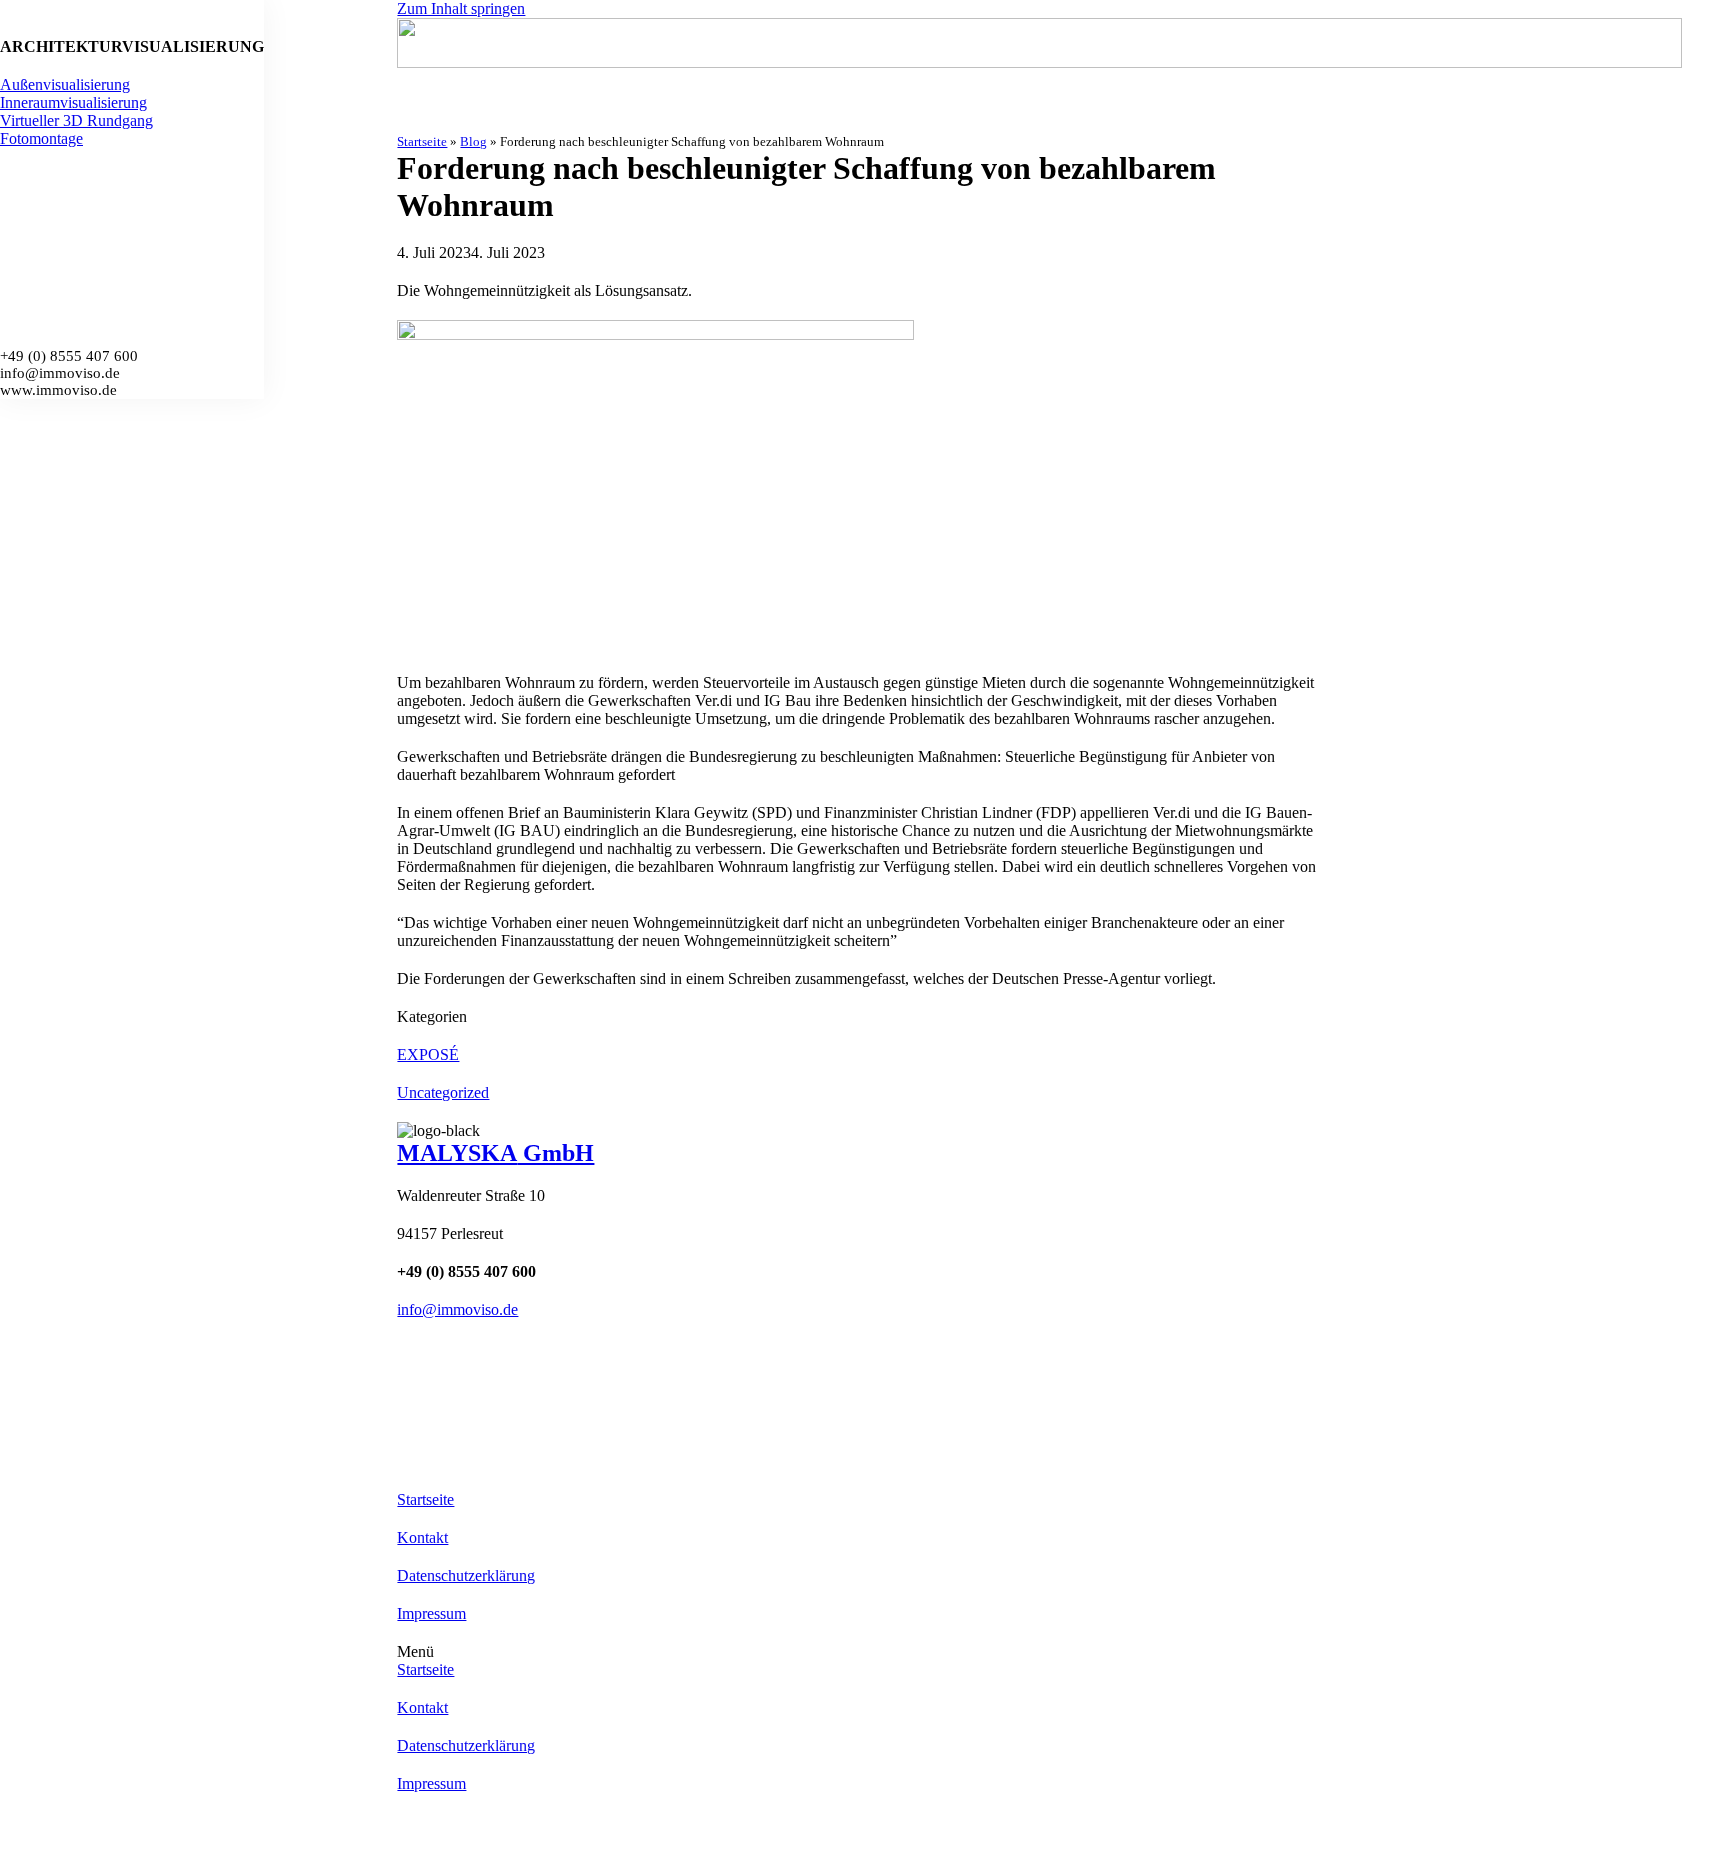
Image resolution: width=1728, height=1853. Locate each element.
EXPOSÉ (428, 1054)
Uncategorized (443, 1092)
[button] (1062, 1652)
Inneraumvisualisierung (73, 102)
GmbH (495, 1153)
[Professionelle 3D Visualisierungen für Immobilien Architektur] (1062, 45)
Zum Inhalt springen (461, 8)
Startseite (422, 141)
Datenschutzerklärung (466, 1575)
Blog (473, 141)
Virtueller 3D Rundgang (76, 120)
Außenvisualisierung (65, 84)
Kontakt (422, 1537)
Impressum (431, 1613)
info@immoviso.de (457, 1309)
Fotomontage (41, 138)
